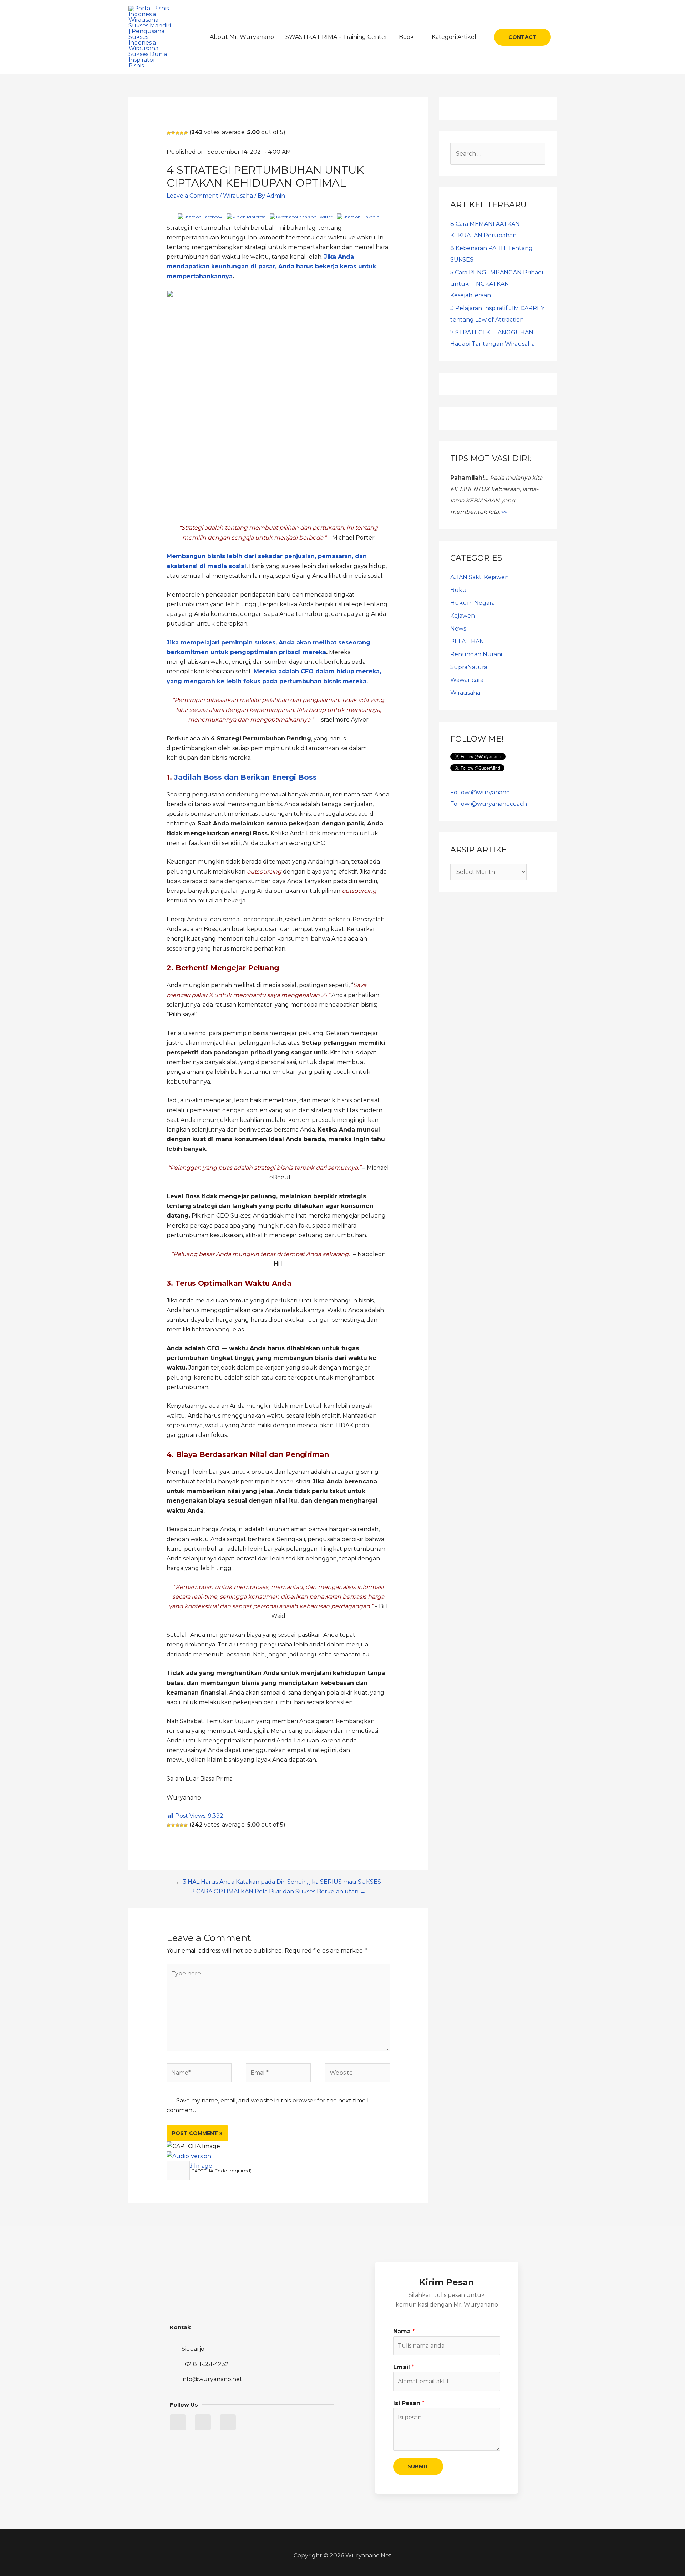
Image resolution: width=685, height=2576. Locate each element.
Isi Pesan (409, 2403)
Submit (418, 2466)
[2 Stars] (173, 133)
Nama (404, 2331)
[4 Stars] (182, 133)
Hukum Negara (473, 603)
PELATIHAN (467, 641)
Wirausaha (238, 196)
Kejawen (463, 616)
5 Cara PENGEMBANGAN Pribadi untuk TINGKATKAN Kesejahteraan (497, 284)
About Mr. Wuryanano (242, 37)
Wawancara (467, 680)
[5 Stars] (186, 133)
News (458, 629)
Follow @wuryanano (480, 792)
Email (404, 2367)
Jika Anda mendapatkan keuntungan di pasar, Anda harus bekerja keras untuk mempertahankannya (271, 266)
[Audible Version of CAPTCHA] (189, 2156)
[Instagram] (228, 2422)
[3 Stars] (177, 133)
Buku (458, 590)
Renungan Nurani (476, 654)
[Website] (357, 2074)
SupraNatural (470, 667)
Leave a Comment (192, 196)
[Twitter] (178, 2422)
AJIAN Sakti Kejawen (479, 577)
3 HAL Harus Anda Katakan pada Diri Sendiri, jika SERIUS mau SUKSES (282, 1882)
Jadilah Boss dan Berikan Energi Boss (245, 777)
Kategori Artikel (454, 37)
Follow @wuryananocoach (489, 804)
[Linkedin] (203, 2422)
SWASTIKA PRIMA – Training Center (336, 37)
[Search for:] (498, 154)
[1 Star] (169, 133)
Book (406, 37)
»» (504, 512)
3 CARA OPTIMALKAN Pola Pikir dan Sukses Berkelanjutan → (278, 1891)
